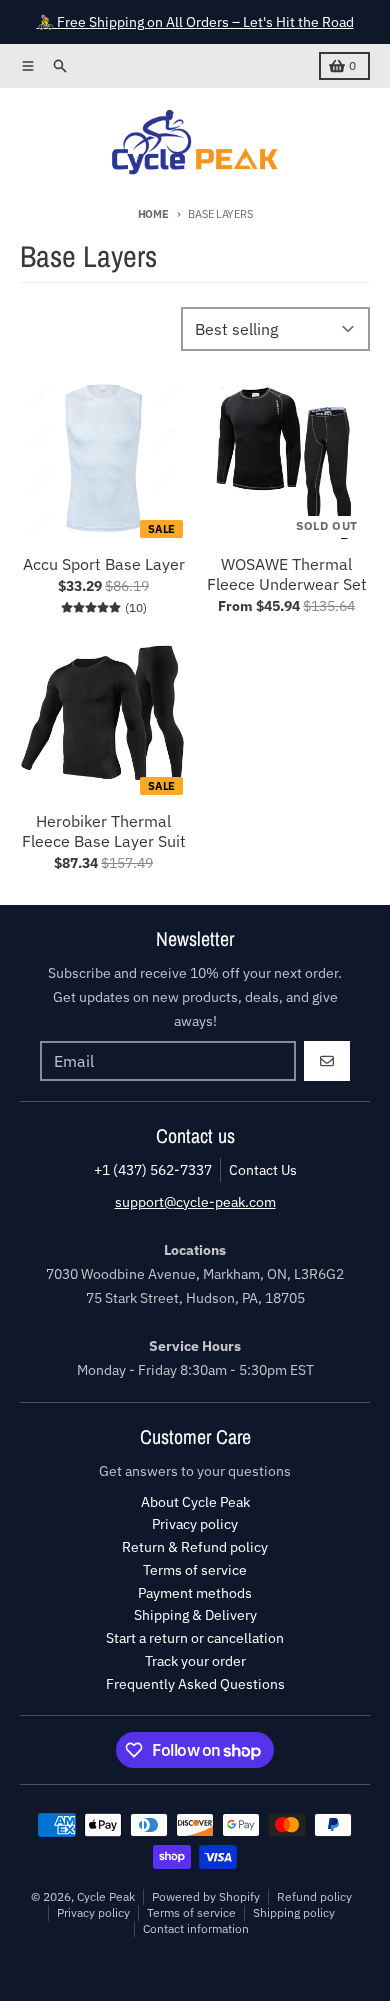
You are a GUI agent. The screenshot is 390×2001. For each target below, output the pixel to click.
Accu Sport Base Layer (104, 564)
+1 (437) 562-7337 (153, 1170)
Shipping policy (294, 1912)
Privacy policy (93, 1912)
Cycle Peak (106, 1896)
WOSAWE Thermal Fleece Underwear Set (287, 574)
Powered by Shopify (206, 1896)
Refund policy (314, 1896)
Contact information (196, 1928)
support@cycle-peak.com (195, 1202)
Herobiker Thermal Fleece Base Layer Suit (104, 831)
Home (153, 214)
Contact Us (263, 1170)
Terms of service (191, 1912)
